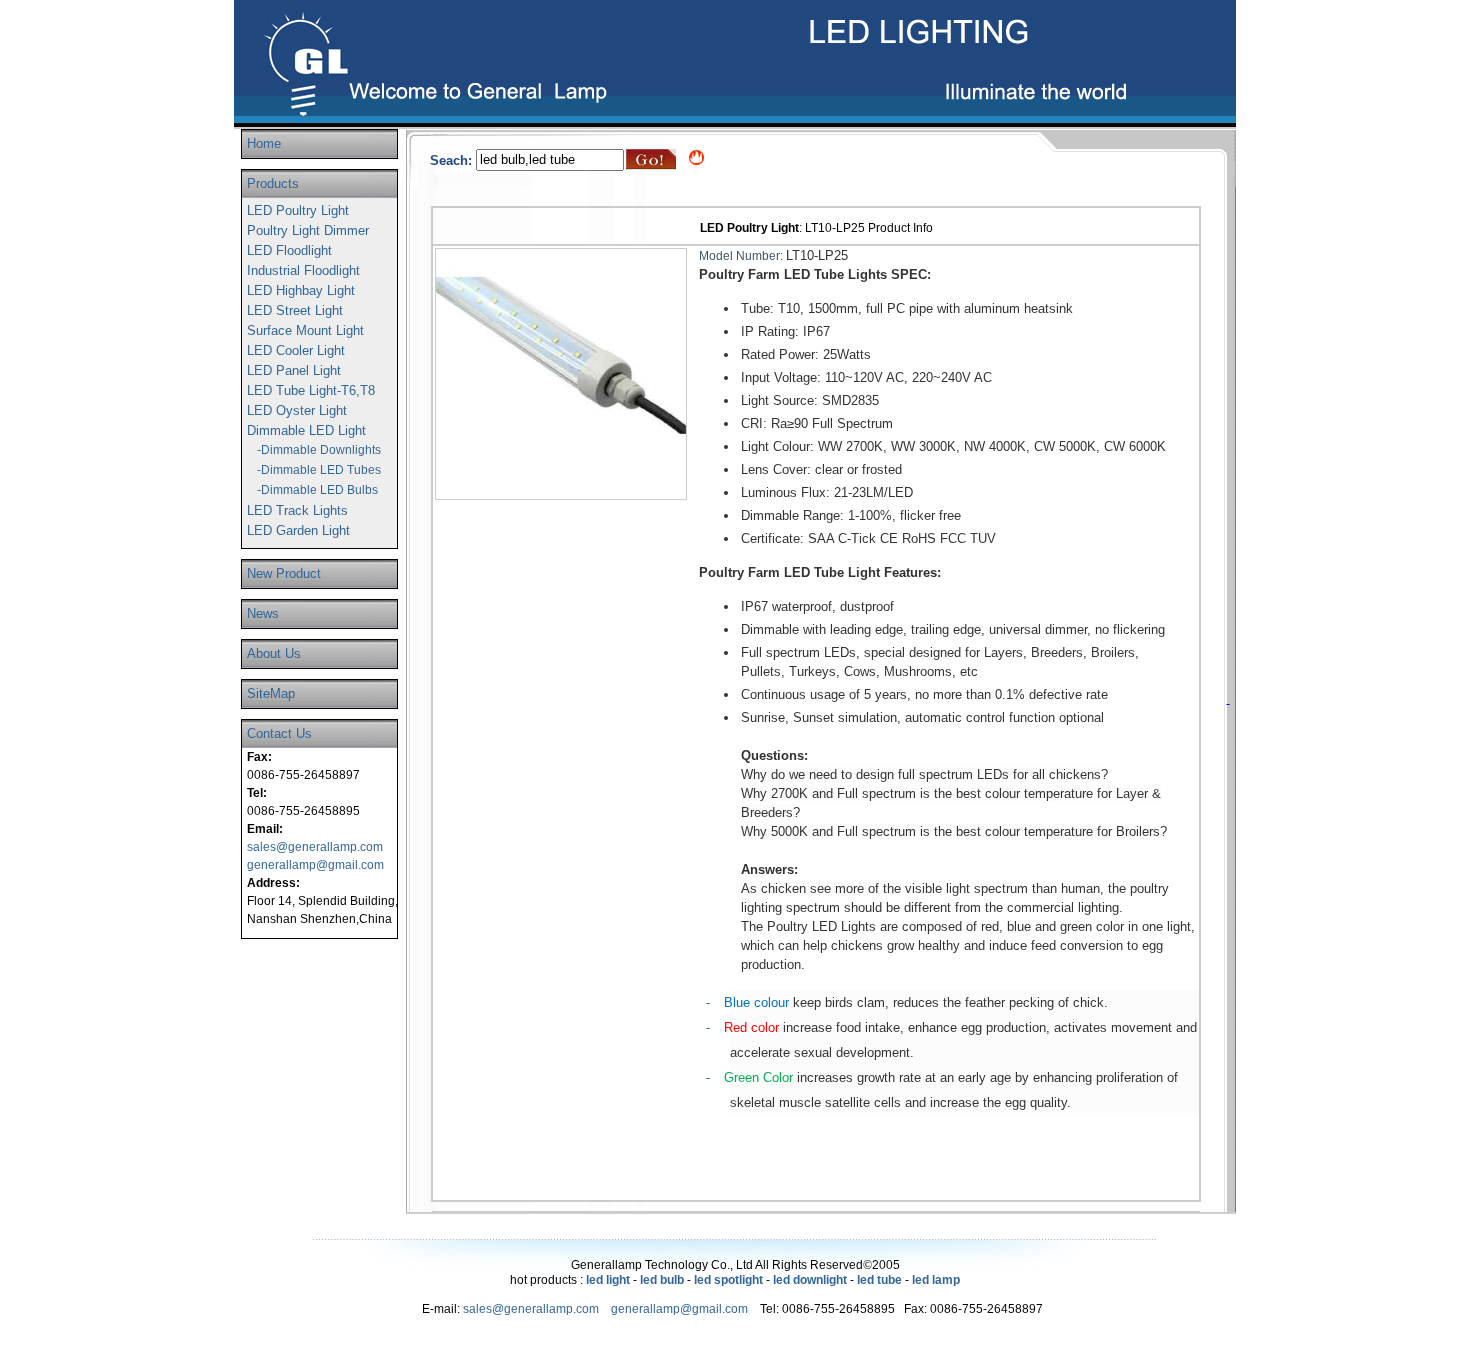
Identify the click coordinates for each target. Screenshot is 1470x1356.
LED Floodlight (289, 250)
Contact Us (279, 733)
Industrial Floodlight (303, 270)
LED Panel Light (294, 370)
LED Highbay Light (301, 290)
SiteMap (271, 693)
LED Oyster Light (297, 410)
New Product (284, 573)
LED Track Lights (297, 510)
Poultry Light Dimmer (308, 230)
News (263, 613)
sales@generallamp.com (315, 847)
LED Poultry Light (298, 210)
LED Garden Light (298, 530)
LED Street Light (295, 310)
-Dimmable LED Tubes (319, 470)
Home (264, 143)
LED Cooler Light (296, 350)
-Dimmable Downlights (319, 450)
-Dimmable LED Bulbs (317, 490)
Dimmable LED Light (306, 430)
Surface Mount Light (305, 330)
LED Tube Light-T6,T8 (311, 390)
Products (273, 183)
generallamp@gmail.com (315, 865)
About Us (274, 653)
